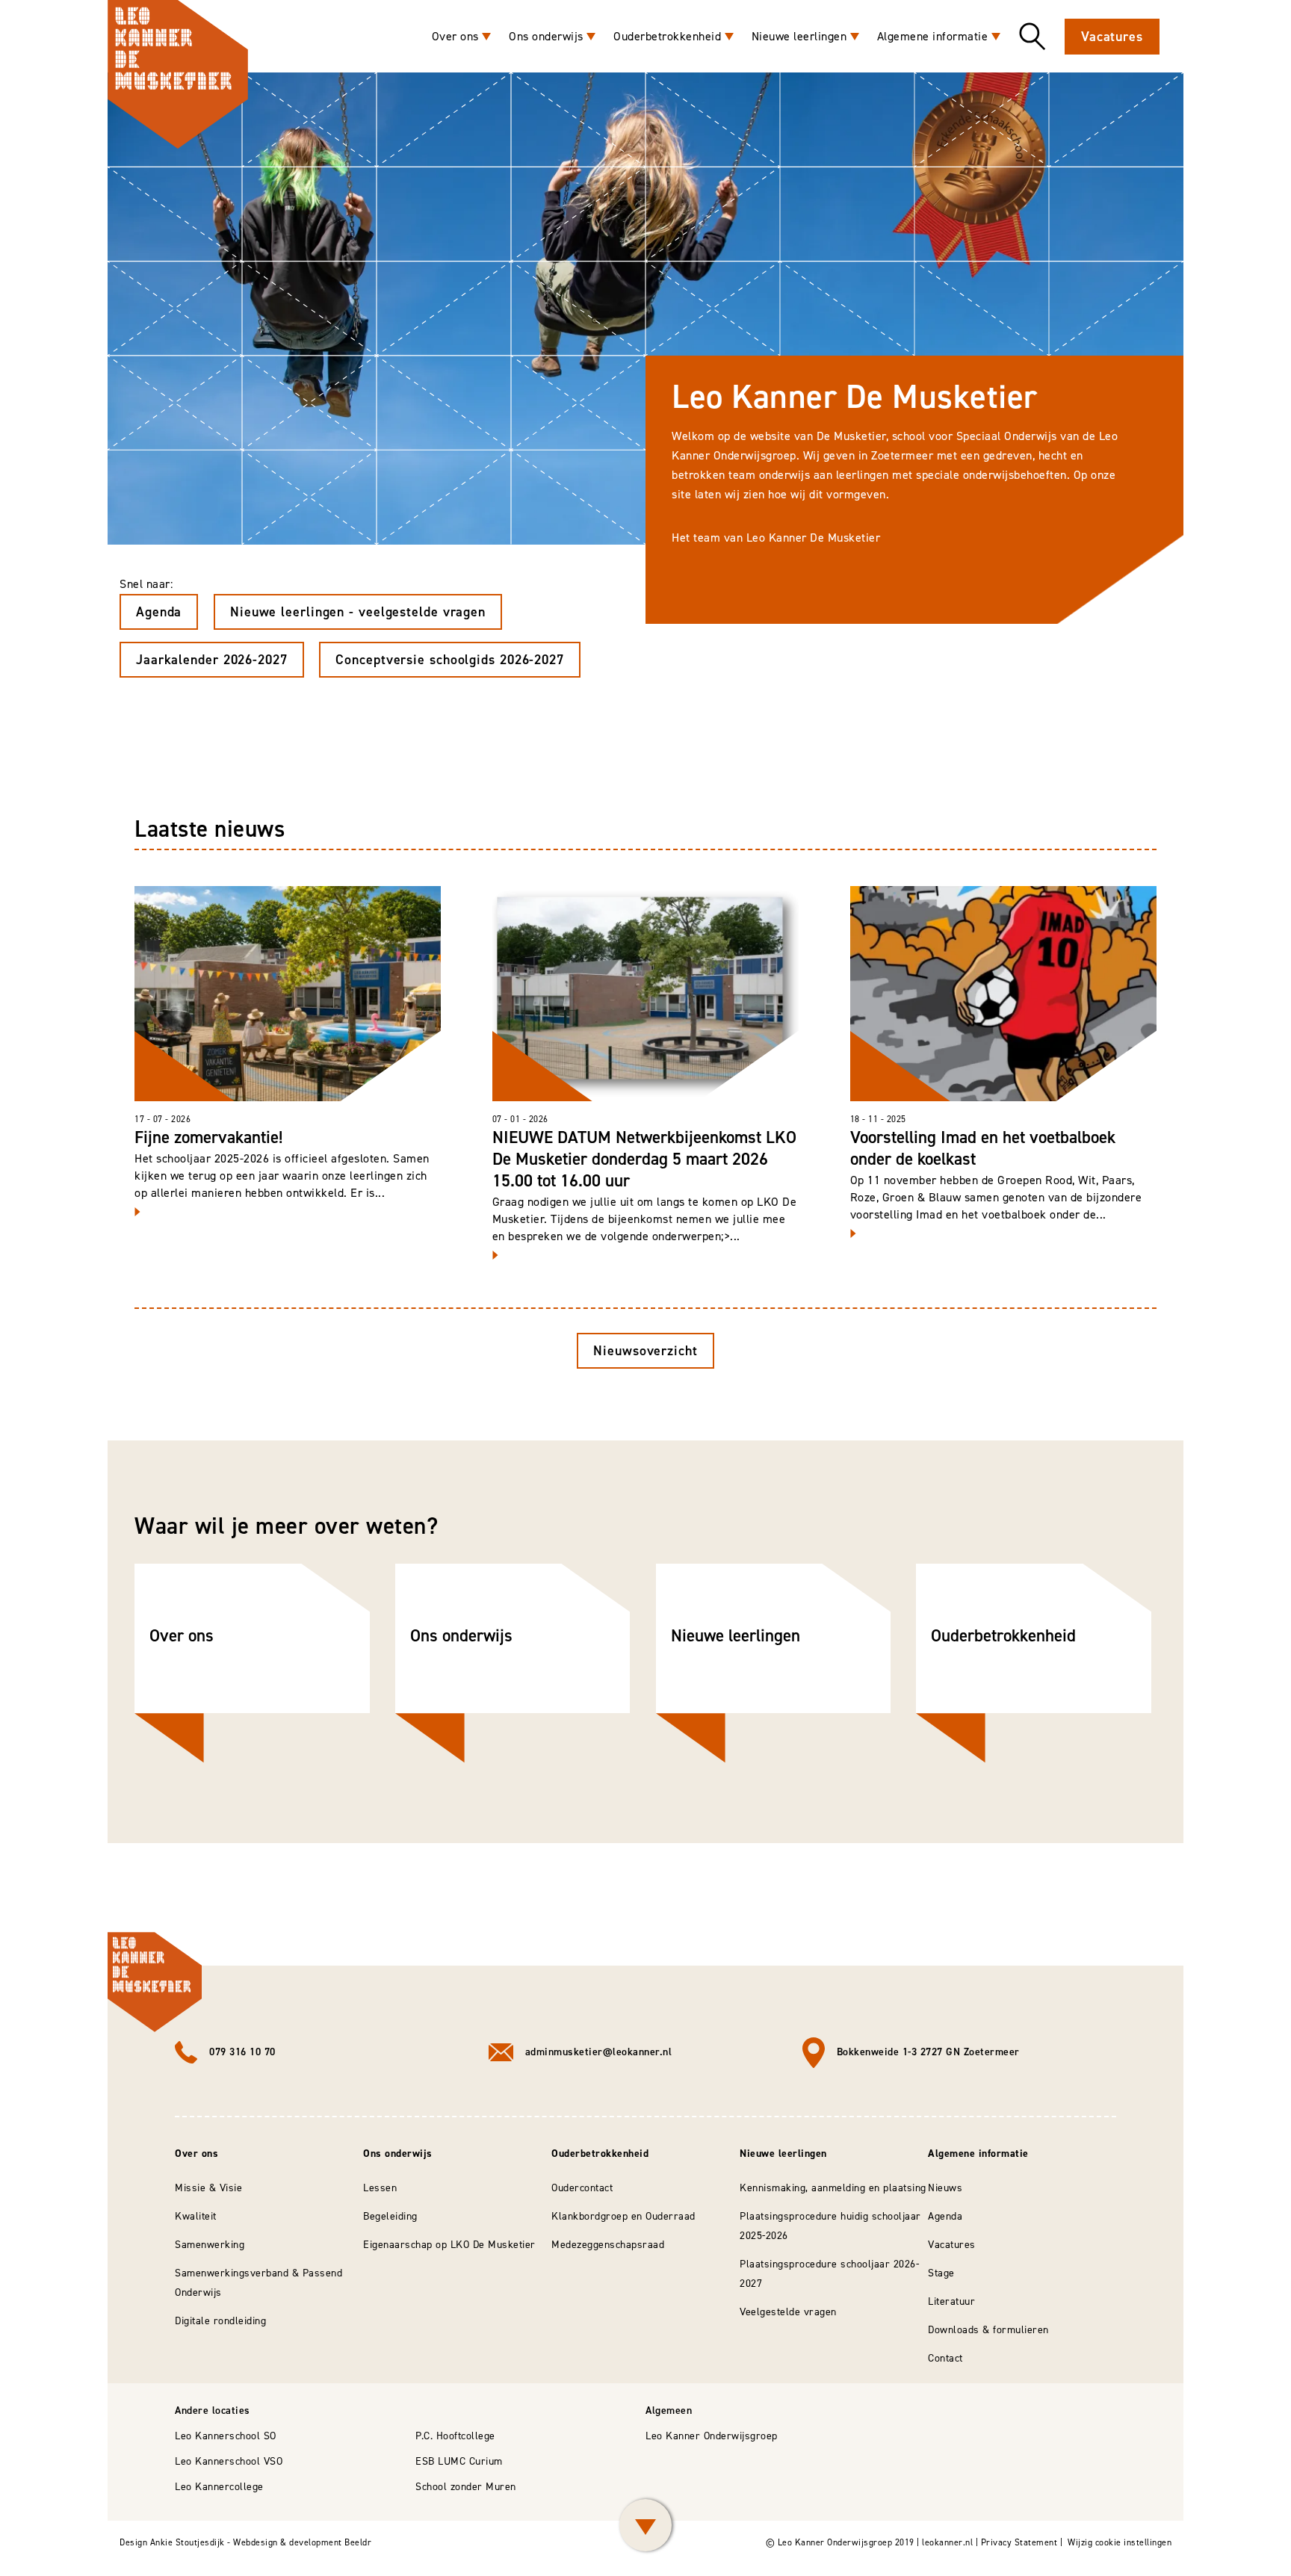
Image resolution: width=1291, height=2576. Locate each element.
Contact (945, 2358)
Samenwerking (210, 2245)
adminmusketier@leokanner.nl (599, 2052)
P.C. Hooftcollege (455, 2436)
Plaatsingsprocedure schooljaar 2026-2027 (829, 2274)
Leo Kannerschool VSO (229, 2461)
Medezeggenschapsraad (608, 2245)
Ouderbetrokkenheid (667, 36)
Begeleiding (390, 2216)
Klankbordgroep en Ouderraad (623, 2216)
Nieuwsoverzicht (645, 1351)
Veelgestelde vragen (788, 2312)
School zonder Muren (466, 2487)
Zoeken (1033, 37)
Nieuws (945, 2188)
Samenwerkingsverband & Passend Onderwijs (258, 2283)
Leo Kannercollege (219, 2487)
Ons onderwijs (546, 36)
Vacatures (1112, 37)
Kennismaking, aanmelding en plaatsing (833, 2188)
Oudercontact (582, 2188)
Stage (941, 2273)
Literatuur (951, 2301)
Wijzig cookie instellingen (1120, 2542)
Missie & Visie (208, 2188)
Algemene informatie (933, 36)
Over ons (455, 36)
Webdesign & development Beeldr (302, 2542)
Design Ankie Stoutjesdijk (172, 2542)
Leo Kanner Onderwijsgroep (712, 2436)
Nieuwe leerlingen (799, 36)
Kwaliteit (196, 2216)
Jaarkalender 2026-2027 (212, 660)
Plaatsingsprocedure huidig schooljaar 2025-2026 (830, 2226)
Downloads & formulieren (988, 2330)
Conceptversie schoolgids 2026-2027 (450, 660)
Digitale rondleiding (220, 2321)
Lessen (380, 2188)
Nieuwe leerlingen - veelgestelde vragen (358, 612)
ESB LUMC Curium (459, 2461)
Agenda (159, 612)
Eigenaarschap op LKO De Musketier (449, 2245)
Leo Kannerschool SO (226, 2436)
